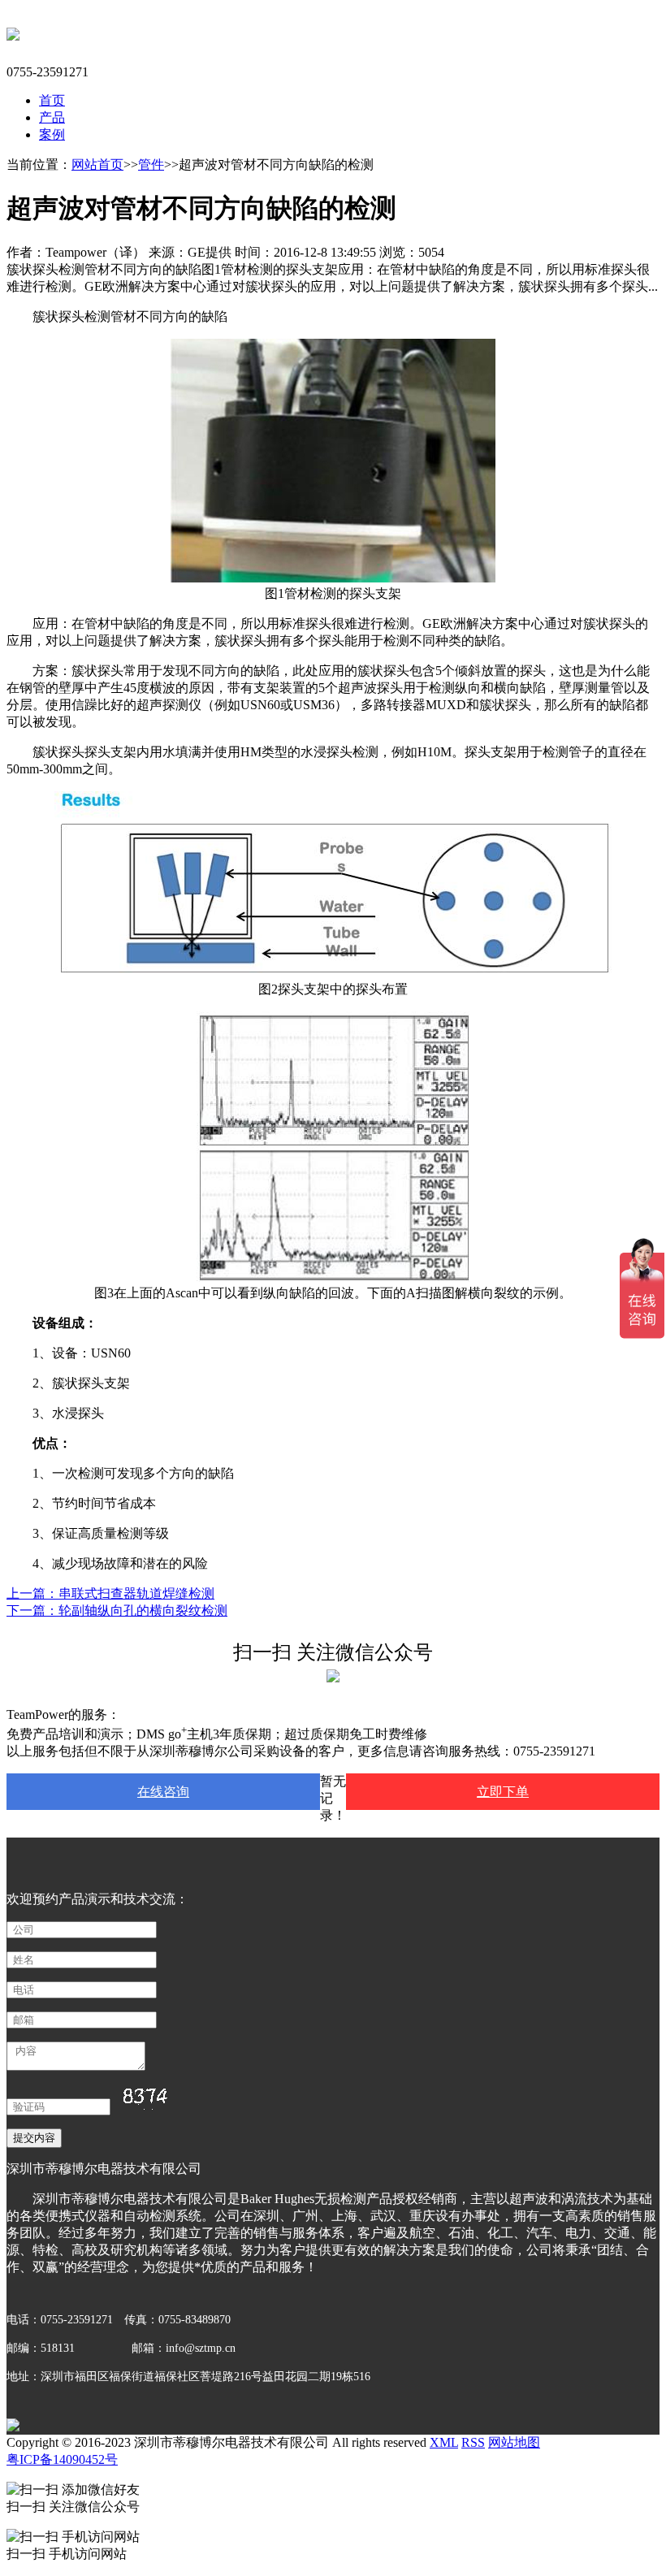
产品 (52, 117)
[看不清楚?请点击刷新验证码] (144, 2099)
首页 (52, 100)
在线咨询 (163, 1792)
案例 (52, 134)
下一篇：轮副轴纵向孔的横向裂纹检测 (117, 1611)
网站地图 (514, 2442)
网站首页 (97, 165)
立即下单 (503, 1792)
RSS (473, 2442)
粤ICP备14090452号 (62, 2459)
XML (444, 2442)
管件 (151, 165)
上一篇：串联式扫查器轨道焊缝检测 (110, 1593)
